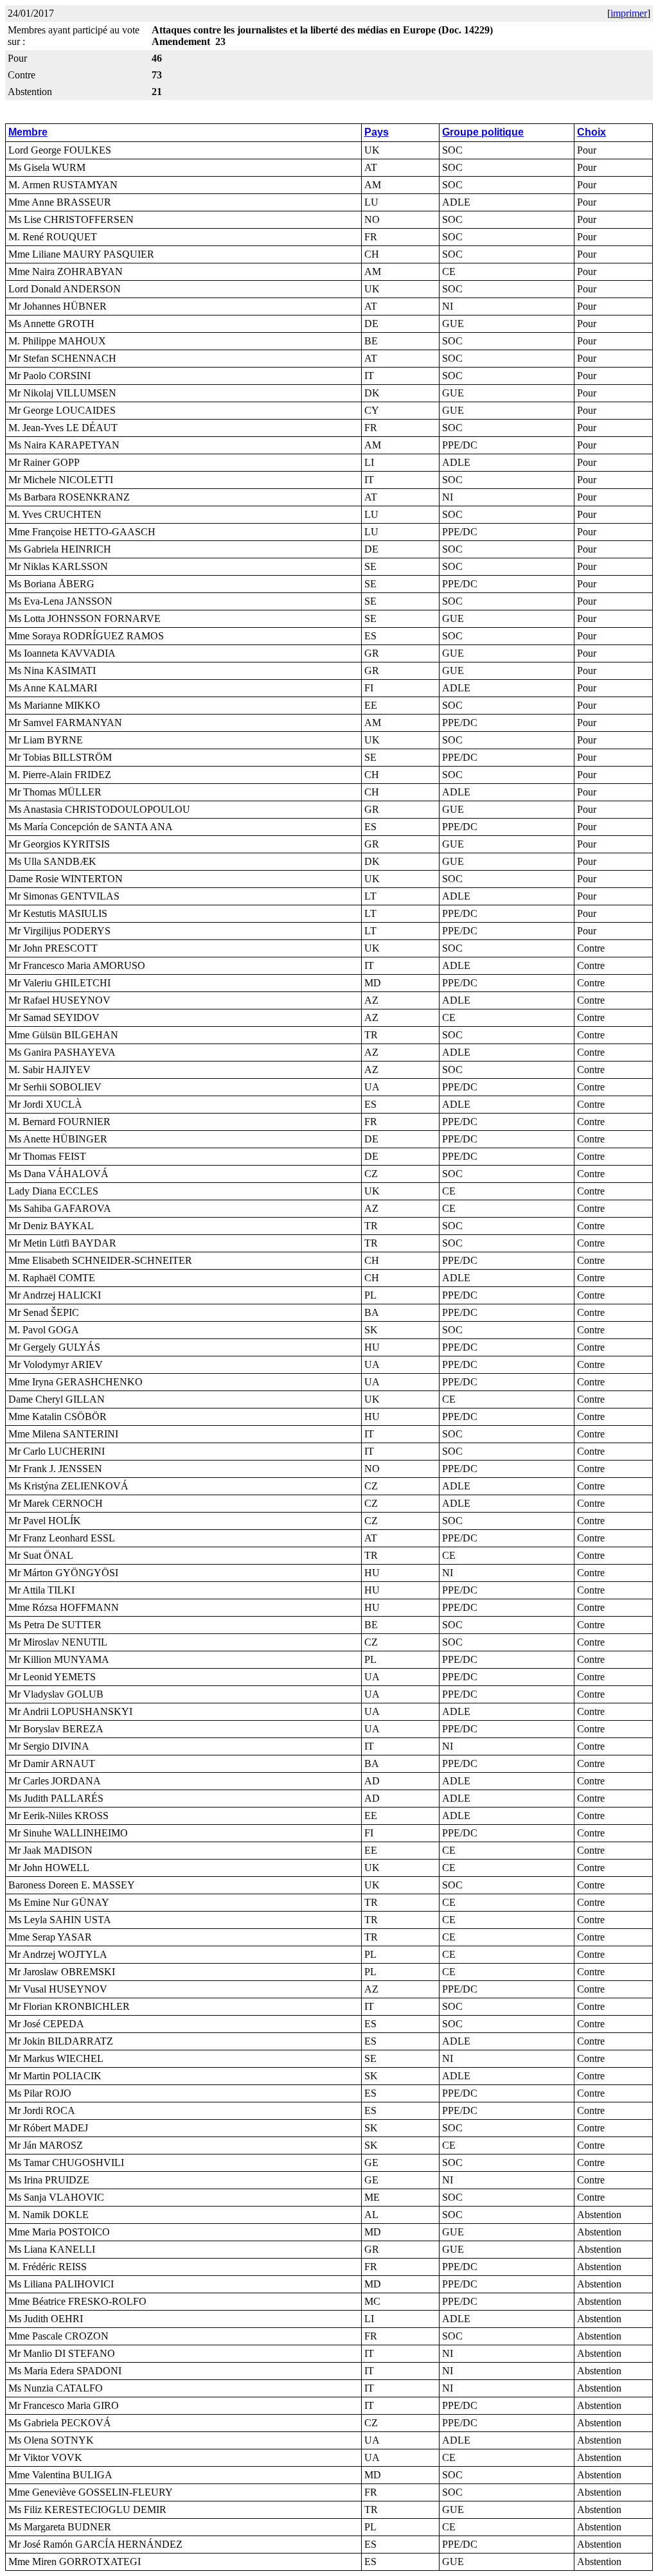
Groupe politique (483, 132)
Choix (591, 132)
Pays (377, 132)
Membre (28, 132)
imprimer (629, 13)
